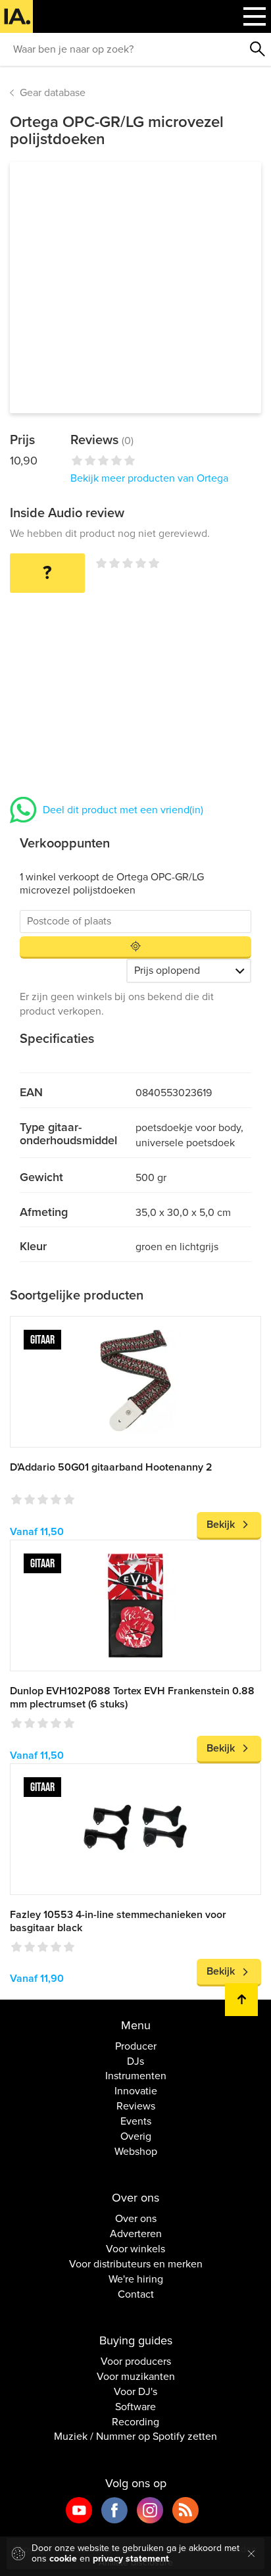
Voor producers (136, 2361)
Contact (136, 2294)
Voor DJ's (135, 2392)
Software (135, 2407)
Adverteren (136, 2234)
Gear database (53, 93)
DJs (135, 2061)
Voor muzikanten (136, 2377)
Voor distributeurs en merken (136, 2264)
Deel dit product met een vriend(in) (123, 810)
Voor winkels (135, 2249)
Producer (136, 2046)
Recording (135, 2422)
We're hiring (136, 2279)
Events (136, 2121)
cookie (63, 2559)
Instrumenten (136, 2076)
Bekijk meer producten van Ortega (149, 478)
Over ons (136, 2219)
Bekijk (221, 1525)
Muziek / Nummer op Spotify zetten (135, 2437)
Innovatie (136, 2091)
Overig (136, 2136)
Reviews (136, 2106)
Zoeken (258, 49)
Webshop (136, 2152)
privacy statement (131, 2559)
